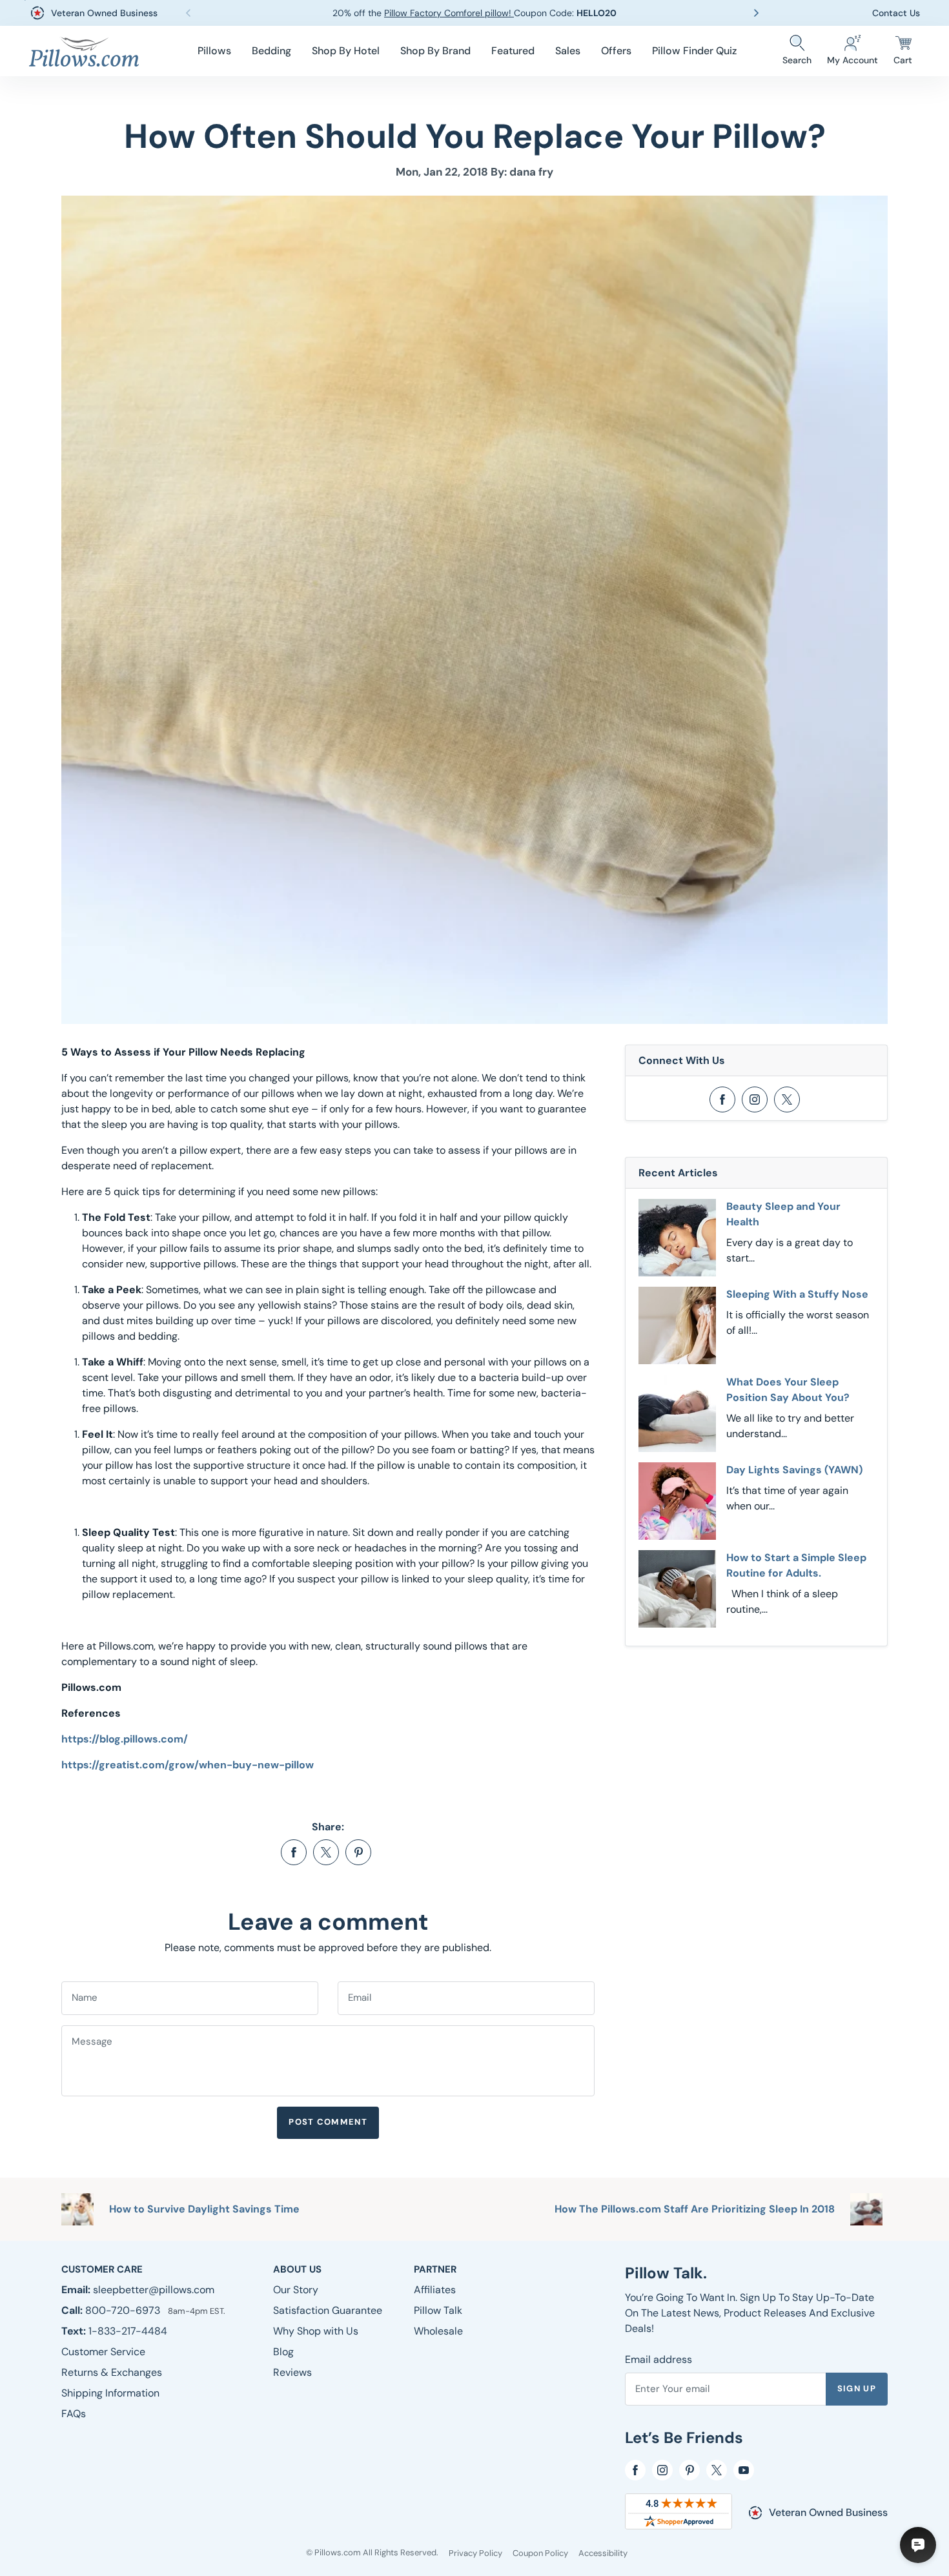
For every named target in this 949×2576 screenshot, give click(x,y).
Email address (658, 2359)
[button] (214, 51)
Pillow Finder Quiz (694, 51)
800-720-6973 (124, 2310)
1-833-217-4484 (128, 2331)
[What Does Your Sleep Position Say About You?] (677, 1413)
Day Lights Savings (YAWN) (794, 1470)
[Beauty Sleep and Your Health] (677, 1238)
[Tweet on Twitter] (326, 1852)
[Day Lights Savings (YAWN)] (677, 1501)
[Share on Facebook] (294, 1852)
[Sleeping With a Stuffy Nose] (677, 1325)
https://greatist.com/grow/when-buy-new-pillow (188, 1765)
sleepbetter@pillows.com (154, 2290)
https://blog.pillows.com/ (125, 1739)
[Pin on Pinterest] (358, 1852)
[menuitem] (214, 51)
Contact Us (896, 13)
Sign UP (857, 2388)
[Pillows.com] (84, 51)
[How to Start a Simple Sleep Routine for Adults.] (677, 1589)
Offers (616, 51)
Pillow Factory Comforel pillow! (449, 13)
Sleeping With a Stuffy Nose (797, 1294)
